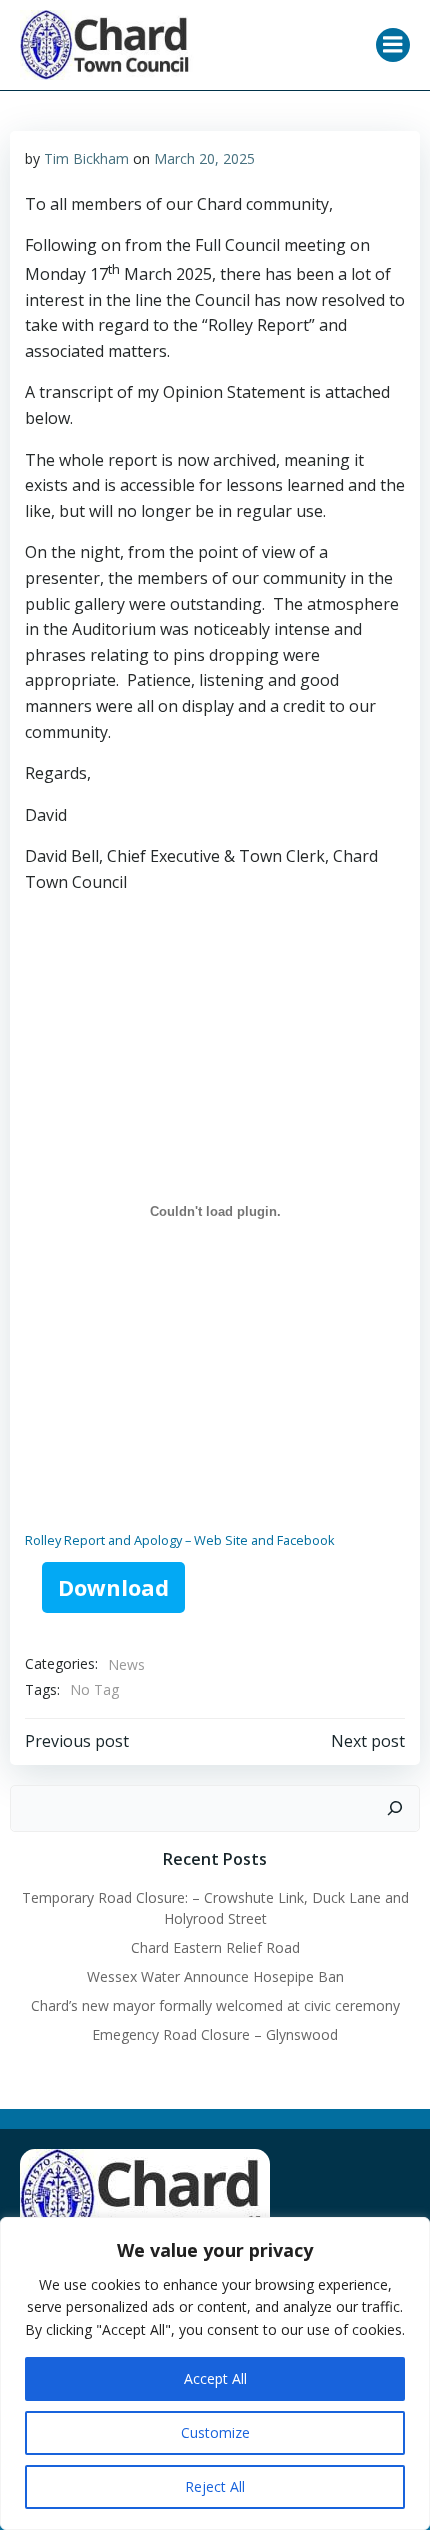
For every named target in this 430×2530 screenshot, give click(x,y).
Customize (215, 2432)
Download (113, 1587)
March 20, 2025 (204, 158)
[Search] (395, 1809)
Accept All (215, 2378)
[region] (215, 2373)
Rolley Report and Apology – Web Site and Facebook (180, 1540)
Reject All (215, 2486)
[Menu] (393, 45)
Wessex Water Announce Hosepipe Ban (215, 1976)
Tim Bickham (86, 158)
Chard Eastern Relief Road (215, 1947)
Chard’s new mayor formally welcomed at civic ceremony (215, 2005)
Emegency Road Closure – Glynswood (215, 2034)
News (126, 1664)
